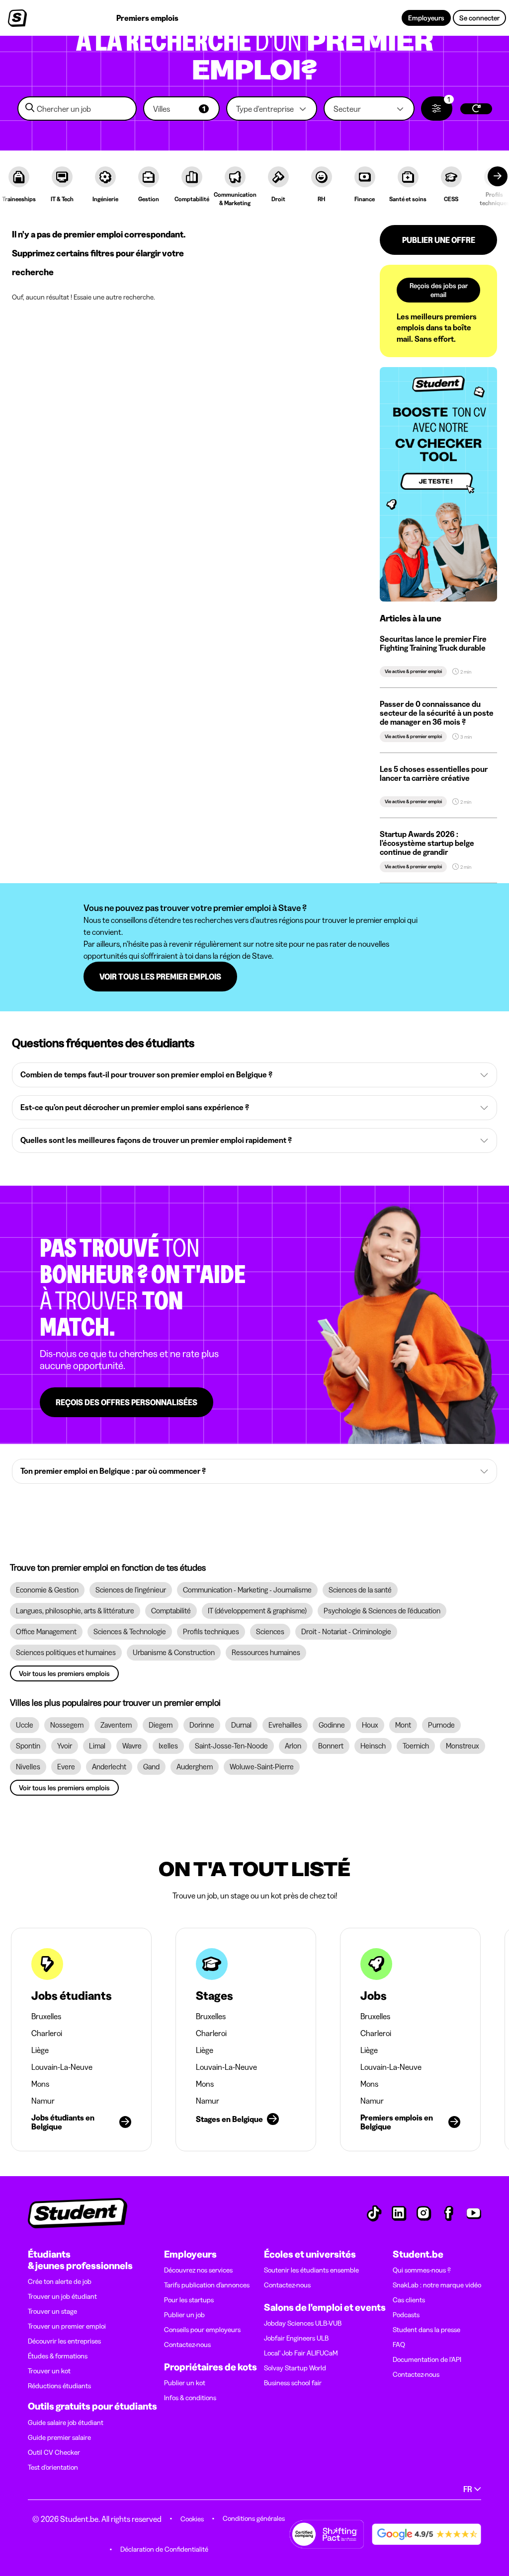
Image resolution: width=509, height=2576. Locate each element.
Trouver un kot (49, 2371)
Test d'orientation (53, 2467)
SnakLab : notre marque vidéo (437, 2285)
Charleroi (47, 2033)
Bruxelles (46, 2016)
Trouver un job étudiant (62, 2296)
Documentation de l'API (427, 2359)
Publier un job (184, 2315)
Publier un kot (185, 2383)
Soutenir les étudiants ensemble (311, 2270)
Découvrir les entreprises (64, 2341)
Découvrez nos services (198, 2270)
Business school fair (293, 2383)
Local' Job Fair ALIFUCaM (301, 2353)
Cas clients (409, 2300)
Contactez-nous (187, 2345)
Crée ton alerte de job (60, 2281)
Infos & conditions (190, 2398)
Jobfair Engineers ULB (296, 2338)
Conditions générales (254, 2518)
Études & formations (58, 2356)
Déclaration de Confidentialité (164, 2549)
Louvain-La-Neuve (62, 2067)
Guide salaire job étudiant (66, 2423)
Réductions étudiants (59, 2386)
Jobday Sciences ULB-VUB (303, 2323)
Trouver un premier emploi (67, 2326)
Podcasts (406, 2315)
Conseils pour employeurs (202, 2330)
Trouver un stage (52, 2311)
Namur (43, 2101)
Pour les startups (189, 2300)
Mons (40, 2084)
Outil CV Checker (54, 2452)
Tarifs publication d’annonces (207, 2285)
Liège (40, 2050)
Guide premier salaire (59, 2437)
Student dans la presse (426, 2330)
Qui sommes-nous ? (422, 2270)
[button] (181, 109)
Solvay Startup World (295, 2368)
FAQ (399, 2345)
